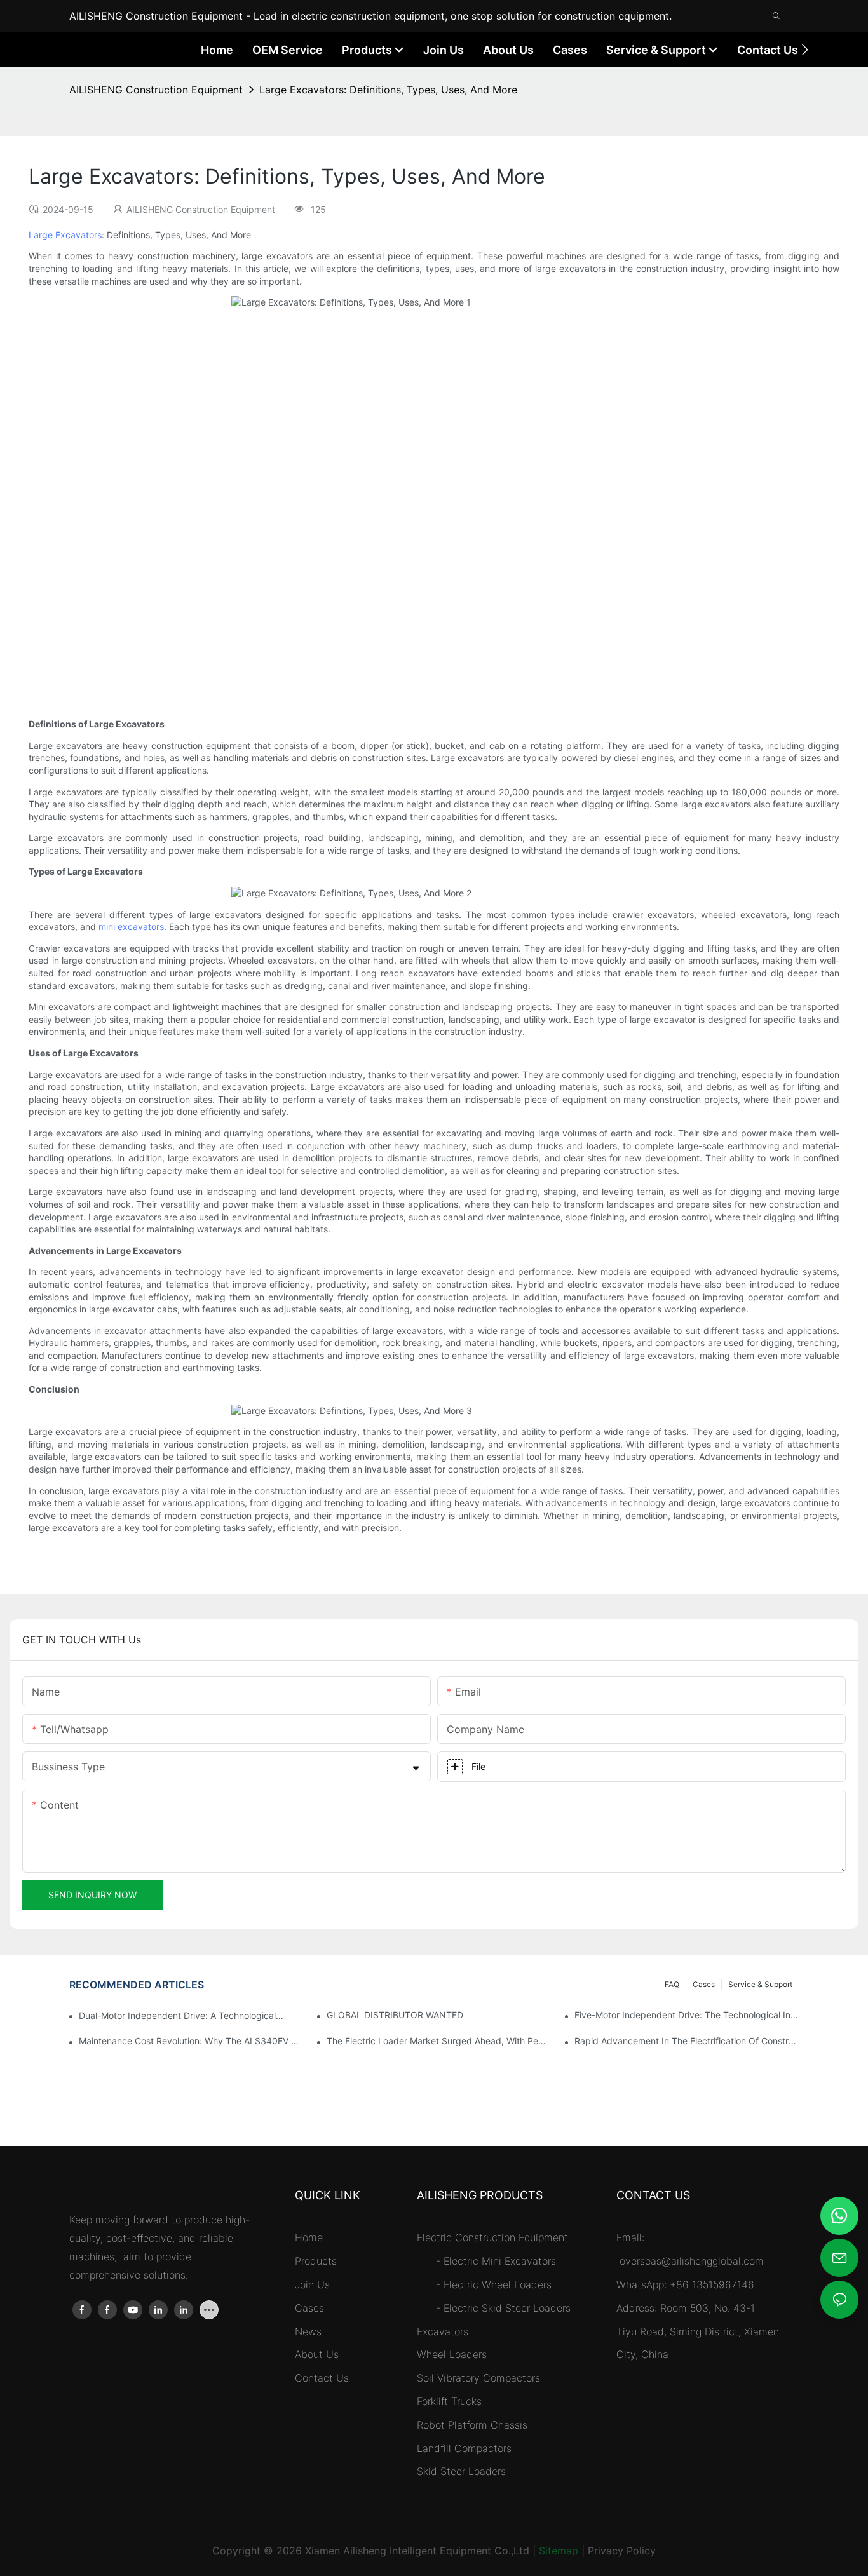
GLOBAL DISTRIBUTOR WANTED (395, 2015)
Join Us (312, 2284)
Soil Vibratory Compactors (478, 2378)
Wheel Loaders (452, 2354)
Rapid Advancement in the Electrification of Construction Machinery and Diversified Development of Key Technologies (687, 2041)
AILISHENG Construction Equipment (156, 90)
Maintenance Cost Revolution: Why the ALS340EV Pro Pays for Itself (191, 2041)
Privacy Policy (622, 2551)
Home (309, 2237)
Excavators (443, 2331)
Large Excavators (65, 235)
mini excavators (131, 927)
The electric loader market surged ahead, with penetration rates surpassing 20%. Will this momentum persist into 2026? (439, 2041)
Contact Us (322, 2378)
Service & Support (760, 1984)
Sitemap (559, 2551)
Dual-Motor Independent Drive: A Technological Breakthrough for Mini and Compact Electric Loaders (181, 2015)
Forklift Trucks (449, 2401)
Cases (704, 1984)
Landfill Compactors (464, 2448)
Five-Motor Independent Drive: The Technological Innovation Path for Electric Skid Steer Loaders (687, 2015)
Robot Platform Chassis (472, 2425)
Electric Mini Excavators (500, 2261)
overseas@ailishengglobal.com (693, 2261)
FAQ (672, 1984)
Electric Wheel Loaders (498, 2284)
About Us (317, 2354)
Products (316, 2261)
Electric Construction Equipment (492, 2237)
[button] (805, 50)
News (308, 2331)
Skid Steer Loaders (461, 2471)
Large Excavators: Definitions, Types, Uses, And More (388, 90)
